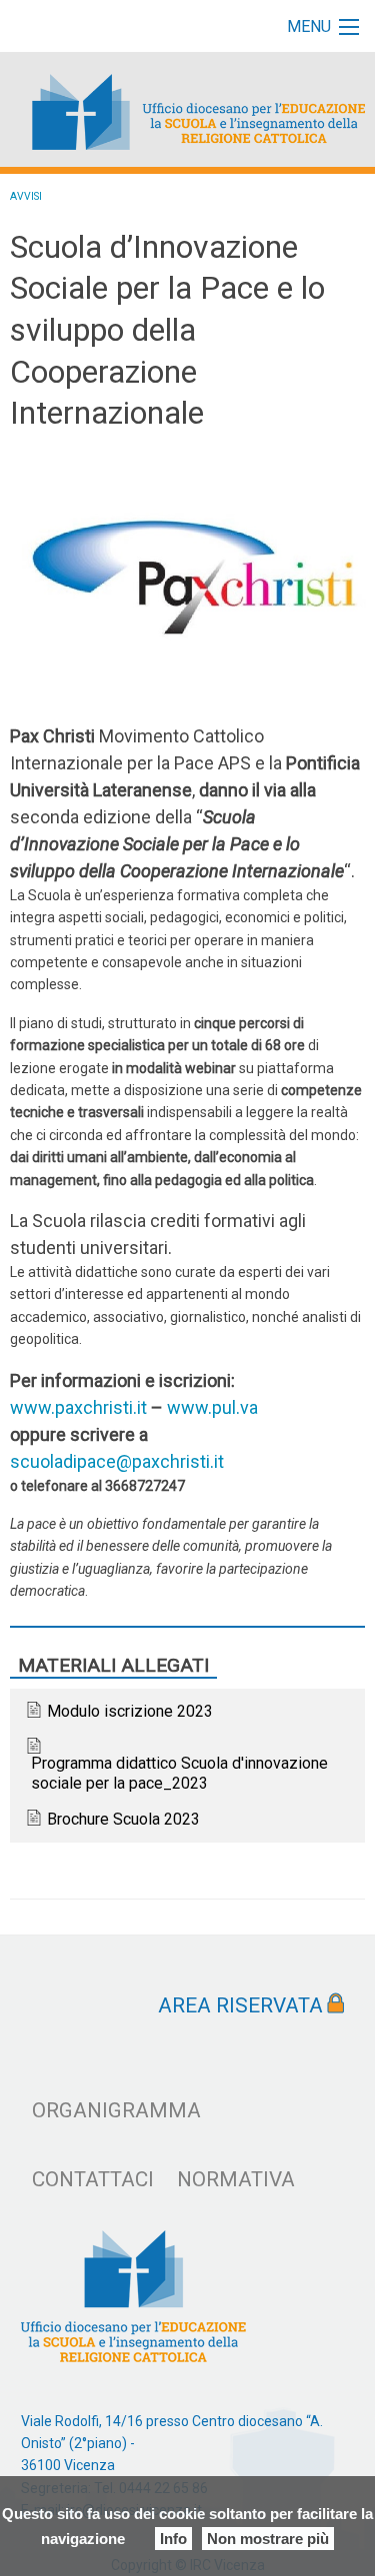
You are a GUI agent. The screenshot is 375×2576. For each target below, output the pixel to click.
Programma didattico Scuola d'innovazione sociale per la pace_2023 (179, 1773)
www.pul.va (212, 1407)
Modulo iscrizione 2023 (130, 1711)
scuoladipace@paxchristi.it (117, 1461)
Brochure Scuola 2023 (123, 1819)
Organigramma (116, 2110)
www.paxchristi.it (78, 1407)
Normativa (236, 2179)
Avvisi (26, 196)
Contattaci (93, 2179)
